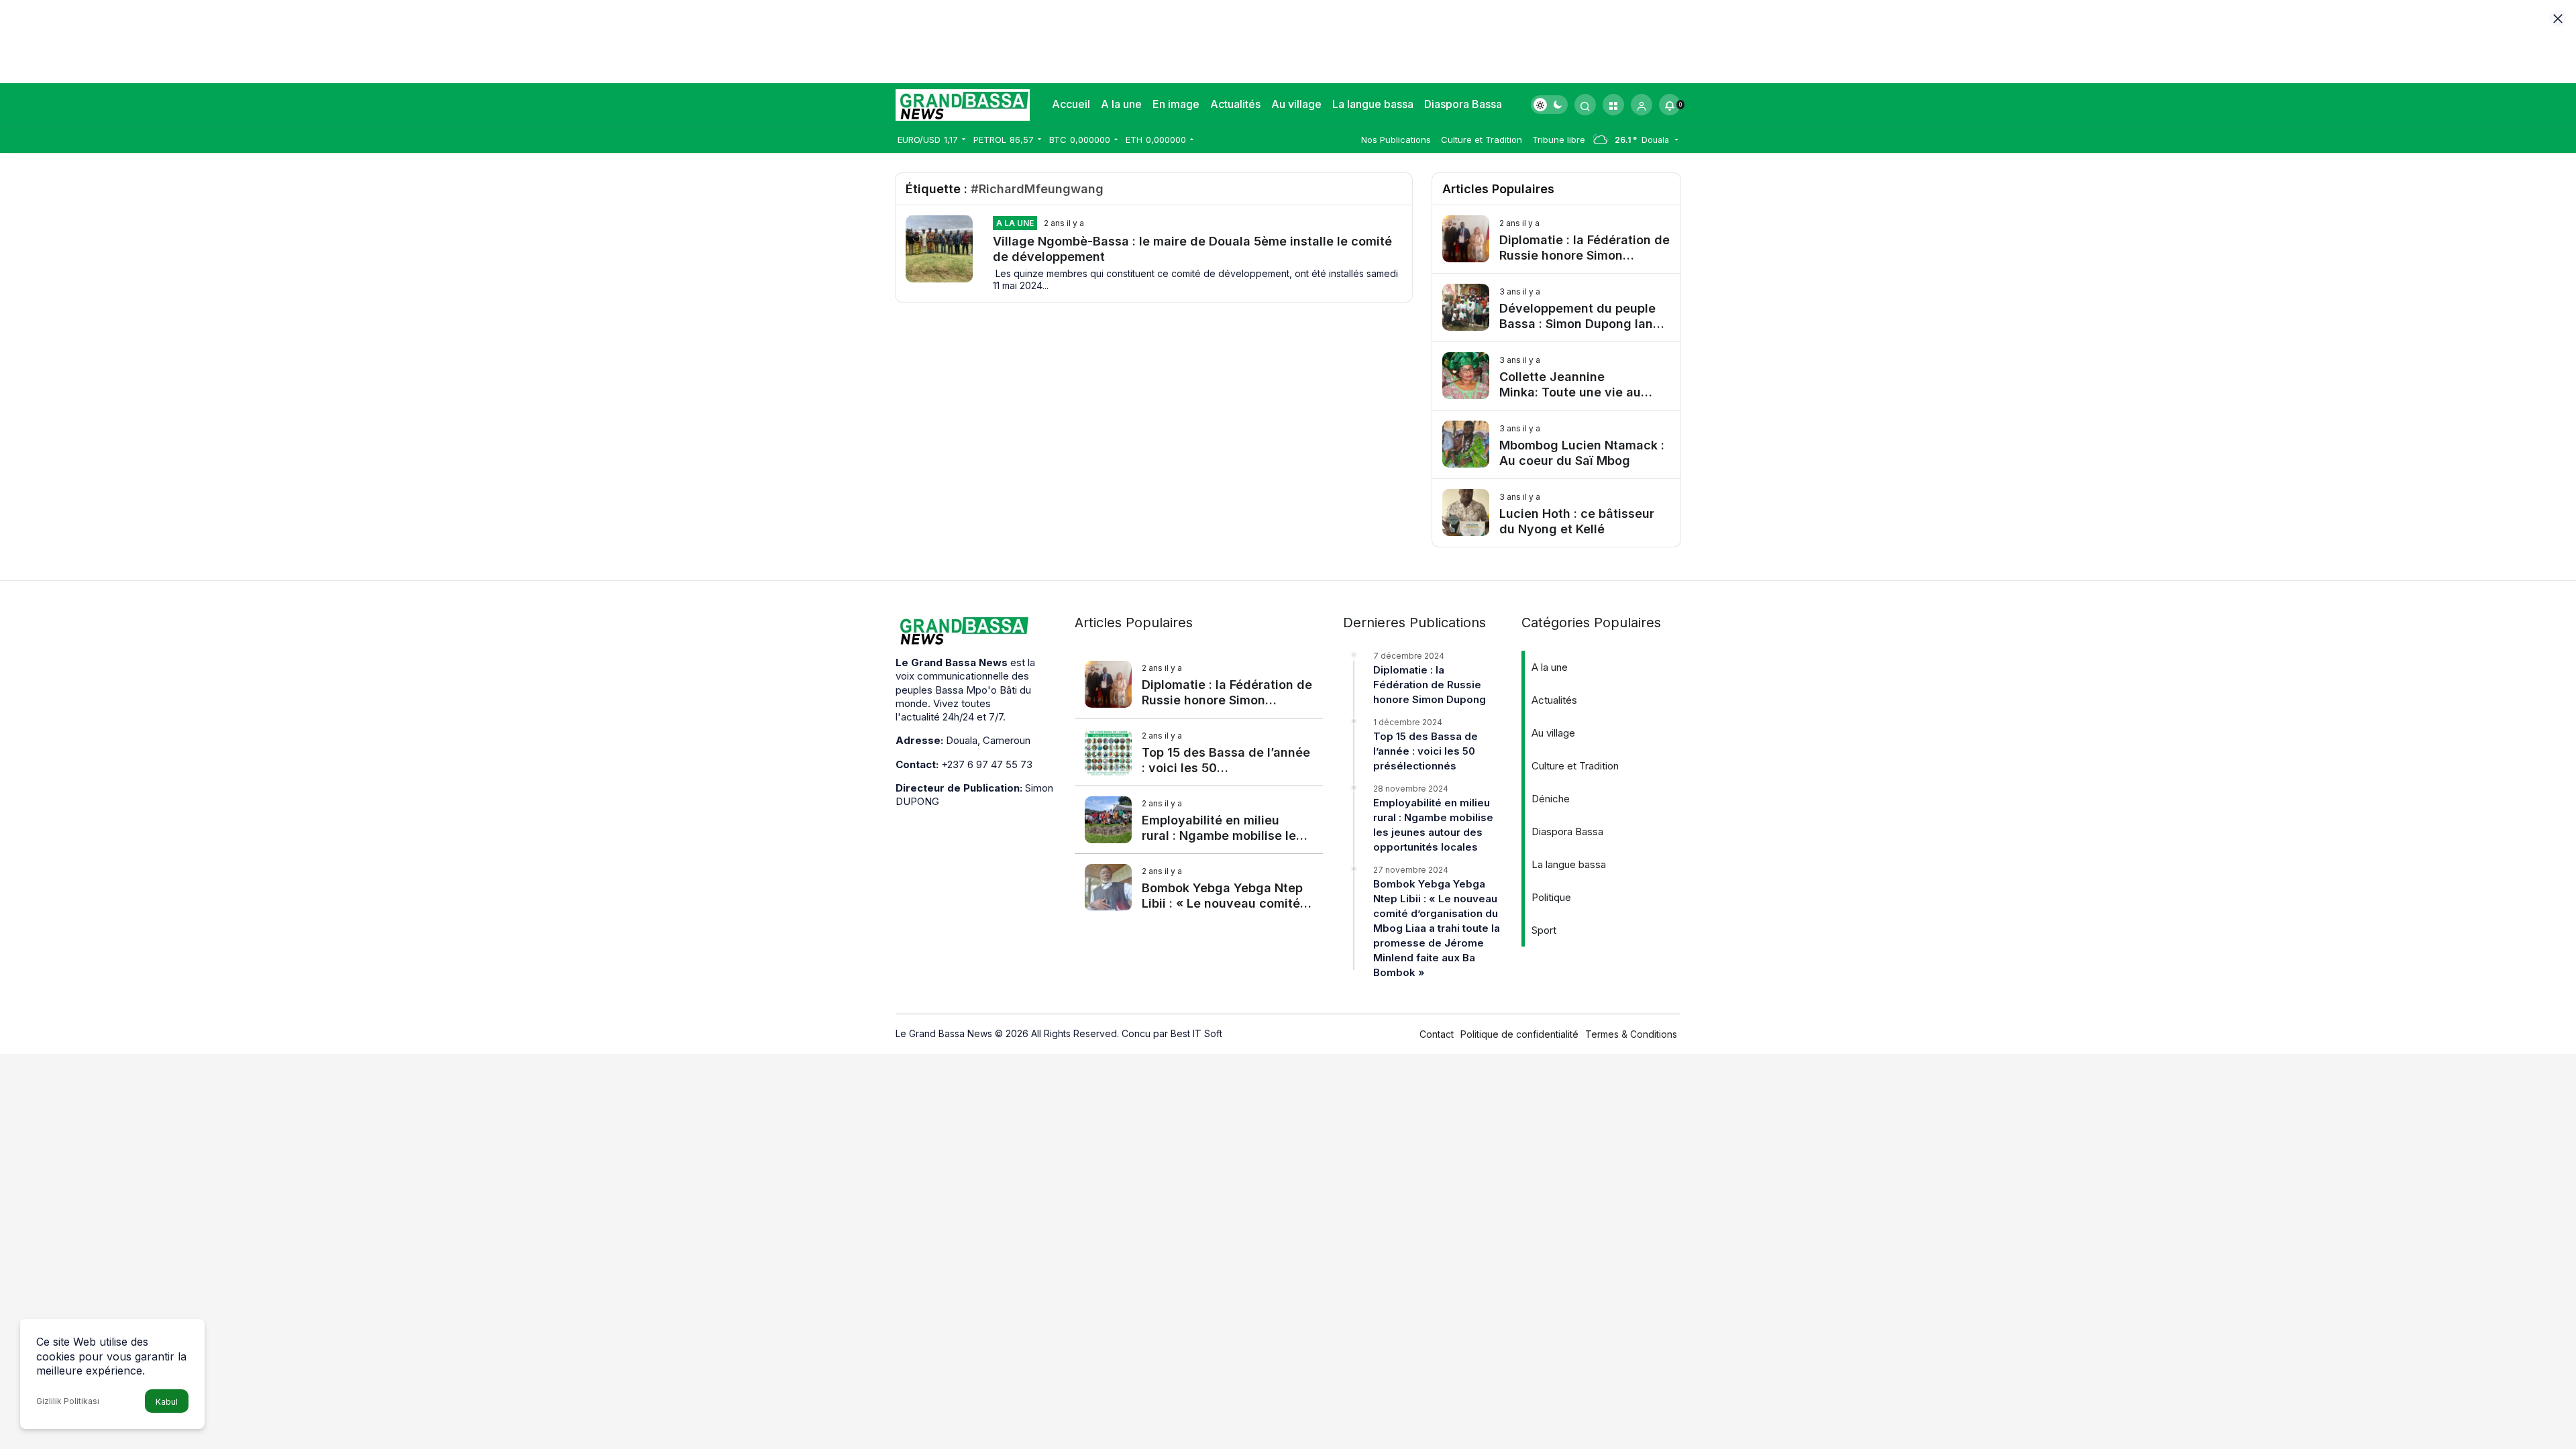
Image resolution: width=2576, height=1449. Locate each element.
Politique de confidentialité (1519, 1034)
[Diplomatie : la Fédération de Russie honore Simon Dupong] (1556, 239)
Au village (1296, 104)
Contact (1437, 1034)
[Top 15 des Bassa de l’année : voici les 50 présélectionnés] (1199, 752)
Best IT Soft (1196, 1033)
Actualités (1235, 104)
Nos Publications (1396, 140)
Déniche (1551, 799)
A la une (1121, 104)
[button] (1613, 105)
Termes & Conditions (1631, 1034)
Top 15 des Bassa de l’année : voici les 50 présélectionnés (1426, 751)
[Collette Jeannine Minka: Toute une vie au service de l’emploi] (1556, 376)
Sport (1544, 930)
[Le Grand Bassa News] (963, 103)
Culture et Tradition (1482, 140)
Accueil (1071, 104)
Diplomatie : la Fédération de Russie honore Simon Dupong (1430, 685)
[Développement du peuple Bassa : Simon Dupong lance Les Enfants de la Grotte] (1556, 308)
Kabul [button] (167, 1402)
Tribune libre (1559, 140)
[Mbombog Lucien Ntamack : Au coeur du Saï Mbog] (1556, 444)
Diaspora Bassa (1463, 104)
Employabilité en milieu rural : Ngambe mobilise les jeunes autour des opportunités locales (1433, 825)
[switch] (1549, 105)
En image (1176, 104)
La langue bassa (1373, 104)
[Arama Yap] (1585, 105)
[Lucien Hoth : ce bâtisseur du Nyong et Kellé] (1556, 513)
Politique (1551, 897)
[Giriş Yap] (1642, 105)
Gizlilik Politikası (68, 1401)
